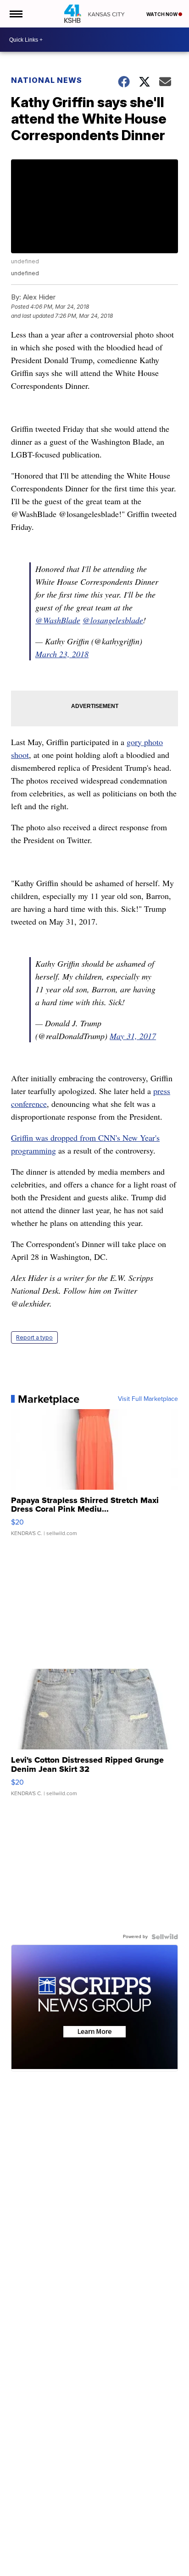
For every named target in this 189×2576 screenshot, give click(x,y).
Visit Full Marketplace (148, 1399)
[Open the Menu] (15, 14)
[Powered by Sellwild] (165, 1937)
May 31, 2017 (133, 1036)
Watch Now (162, 14)
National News (47, 80)
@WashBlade (58, 620)
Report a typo (34, 1337)
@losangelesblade (113, 620)
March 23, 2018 (62, 654)
